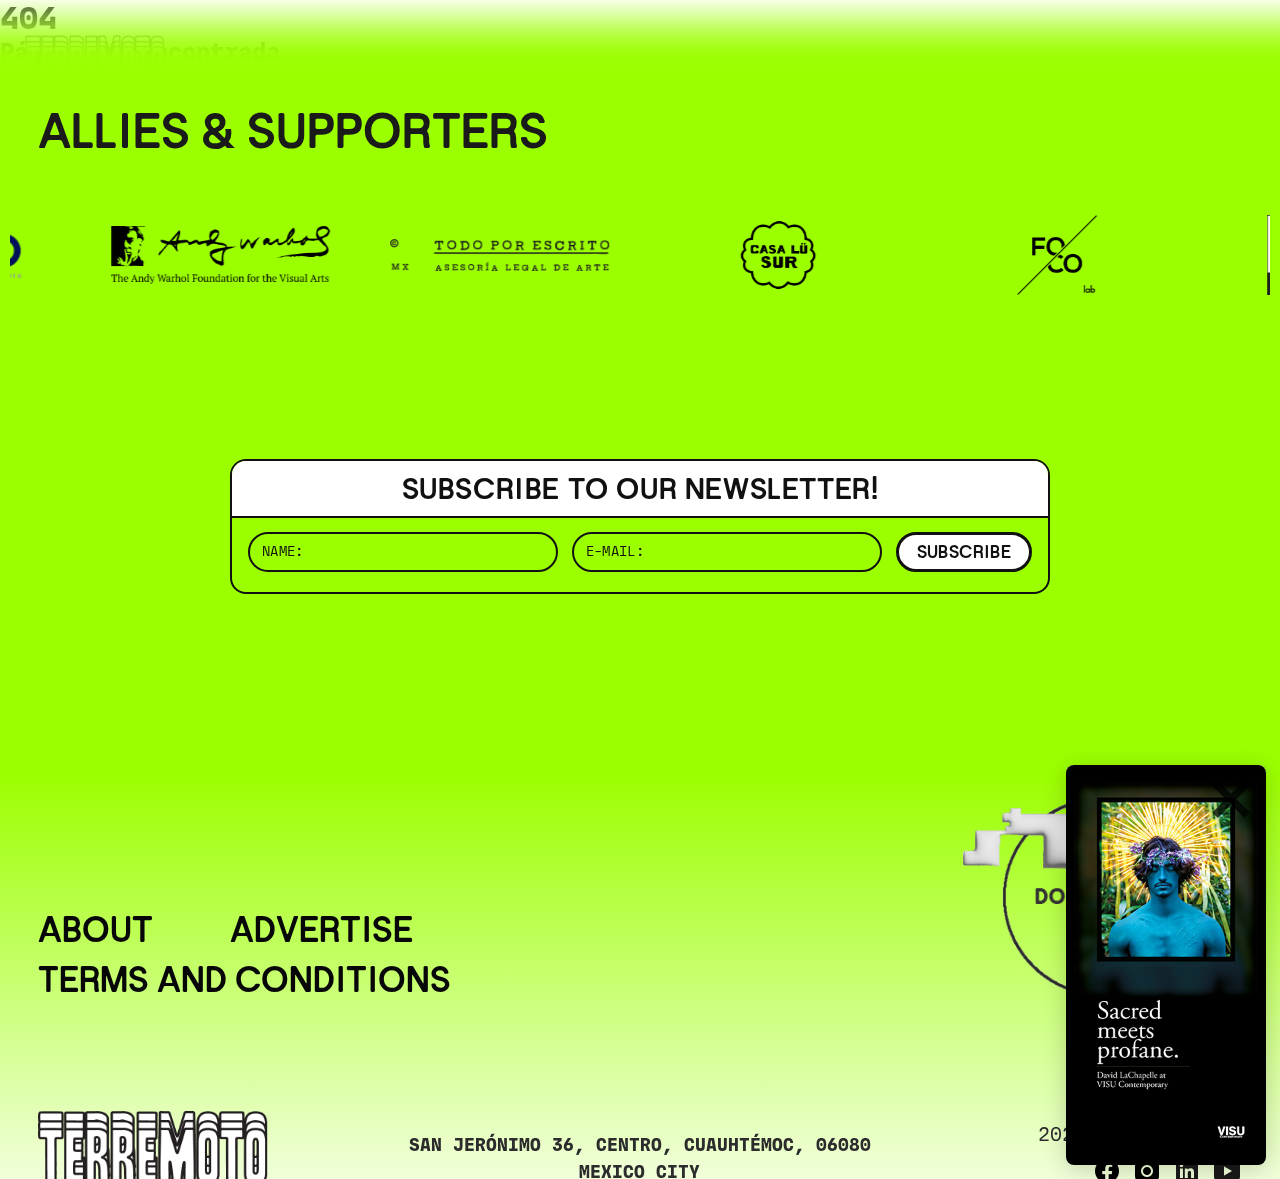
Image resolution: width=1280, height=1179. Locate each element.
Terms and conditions (244, 980)
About (95, 930)
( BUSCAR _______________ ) (910, 44)
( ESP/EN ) (1170, 44)
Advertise (321, 930)
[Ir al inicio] (95, 56)
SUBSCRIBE (964, 551)
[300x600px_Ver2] (1166, 965)
